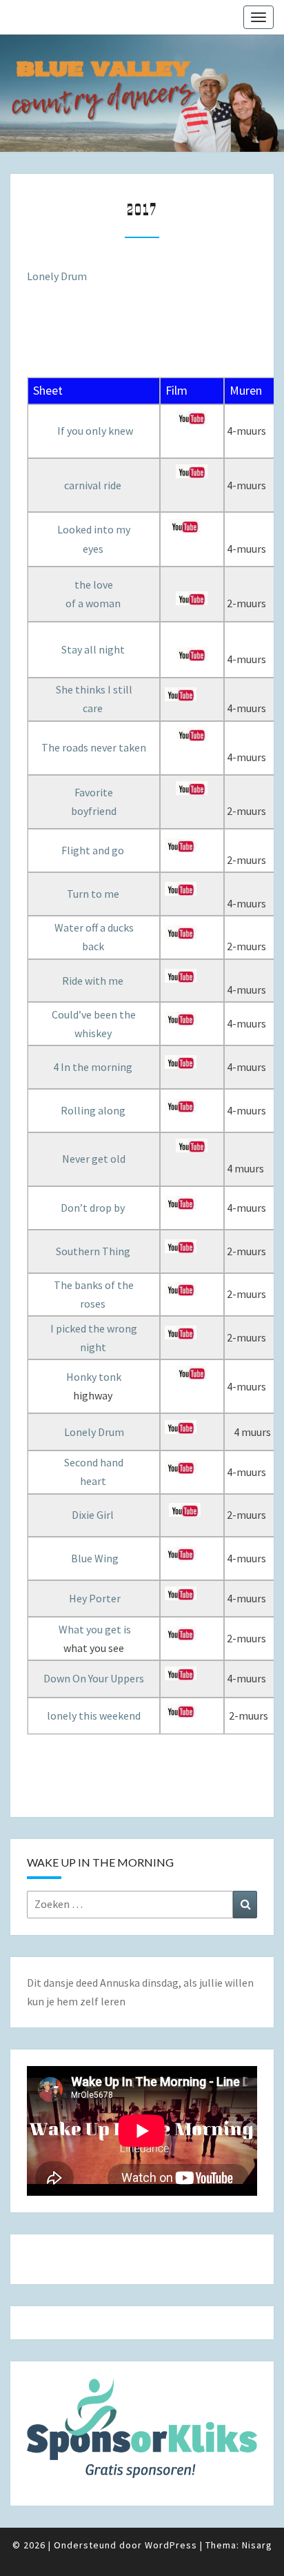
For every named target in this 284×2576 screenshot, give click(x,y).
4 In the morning (93, 1067)
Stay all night (93, 649)
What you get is (95, 1629)
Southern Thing (93, 1251)
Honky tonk (94, 1377)
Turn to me (93, 894)
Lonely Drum (57, 276)
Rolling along (93, 1110)
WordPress (171, 2545)
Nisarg (257, 2545)
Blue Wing (95, 1558)
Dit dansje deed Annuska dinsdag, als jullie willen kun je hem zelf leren (140, 1992)
